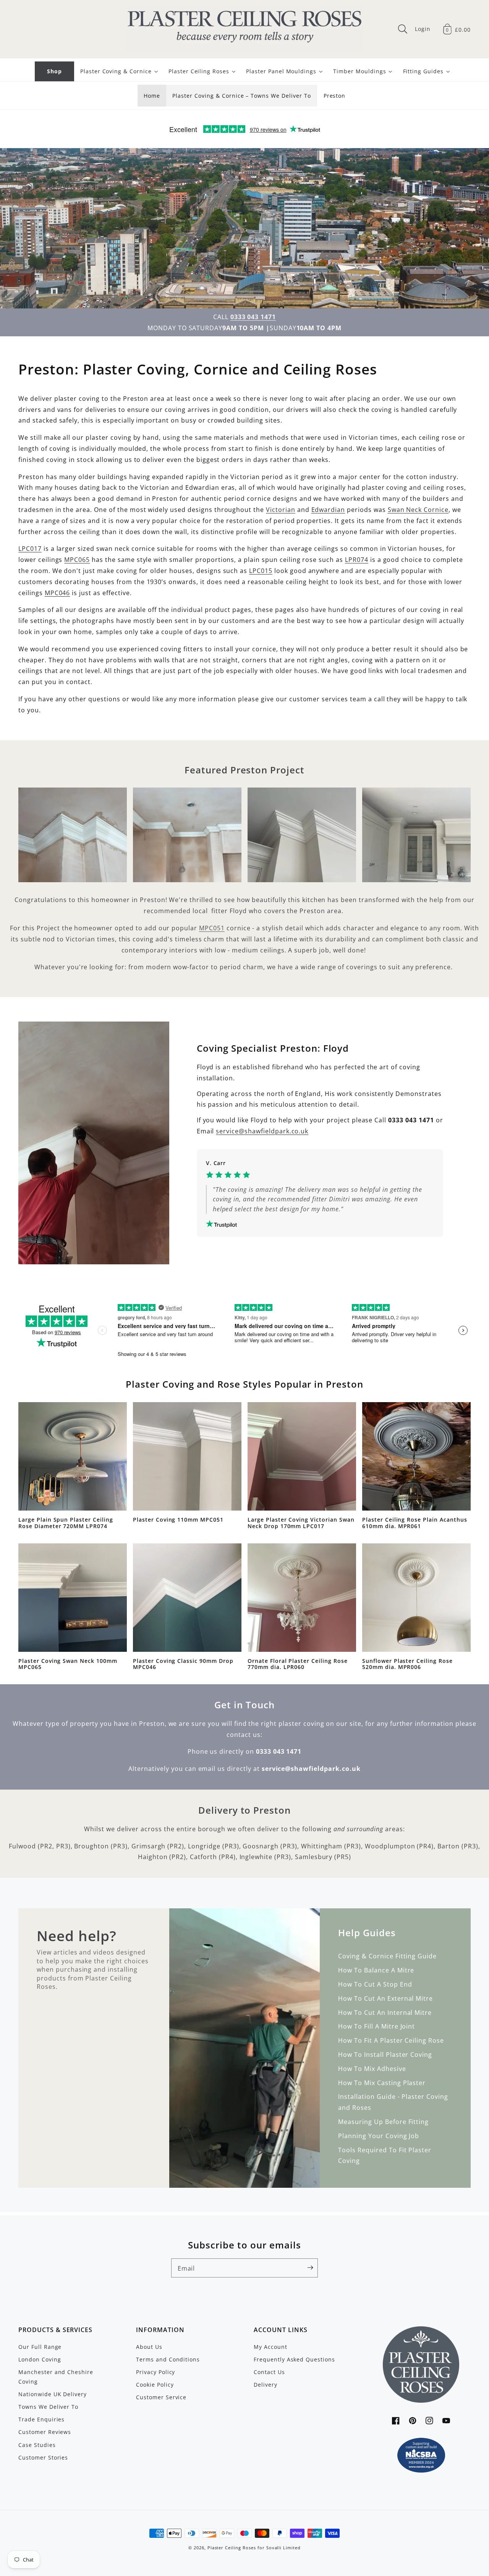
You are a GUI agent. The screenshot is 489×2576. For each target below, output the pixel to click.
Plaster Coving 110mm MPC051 (178, 1520)
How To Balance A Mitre (376, 1970)
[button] (403, 29)
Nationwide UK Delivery (53, 2394)
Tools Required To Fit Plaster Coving (385, 2156)
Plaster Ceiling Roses (232, 2548)
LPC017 (30, 549)
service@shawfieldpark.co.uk (262, 1131)
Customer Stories (43, 2457)
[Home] (244, 29)
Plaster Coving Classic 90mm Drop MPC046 (183, 1664)
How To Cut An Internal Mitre (385, 2013)
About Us (149, 2347)
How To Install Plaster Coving (385, 2055)
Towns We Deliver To (48, 2407)
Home (152, 96)
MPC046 (57, 593)
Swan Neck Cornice (418, 510)
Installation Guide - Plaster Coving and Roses (393, 2102)
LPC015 (261, 571)
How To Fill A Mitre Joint (376, 2026)
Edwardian (328, 510)
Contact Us (269, 2372)
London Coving (40, 2359)
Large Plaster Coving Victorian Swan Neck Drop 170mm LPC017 (301, 1523)
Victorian (281, 510)
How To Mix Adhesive (372, 2069)
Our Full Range (40, 2347)
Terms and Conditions (168, 2359)
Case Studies (37, 2445)
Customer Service (161, 2397)
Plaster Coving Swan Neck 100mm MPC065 (68, 1664)
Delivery (266, 2385)
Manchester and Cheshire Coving (56, 2377)
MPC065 (77, 560)
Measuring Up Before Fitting (383, 2122)
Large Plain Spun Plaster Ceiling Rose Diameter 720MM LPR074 (66, 1523)
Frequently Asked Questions (294, 2359)
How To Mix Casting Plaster (382, 2083)
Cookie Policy (155, 2385)
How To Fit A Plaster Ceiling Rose (391, 2040)
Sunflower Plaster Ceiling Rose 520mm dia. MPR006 (407, 1664)
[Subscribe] (310, 2268)
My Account (270, 2347)
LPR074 (357, 560)
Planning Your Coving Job (379, 2136)
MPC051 (212, 928)
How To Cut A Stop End (375, 1984)
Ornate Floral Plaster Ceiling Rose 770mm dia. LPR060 (298, 1664)
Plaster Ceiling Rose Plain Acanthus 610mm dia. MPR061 (415, 1523)
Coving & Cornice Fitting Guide (387, 1956)
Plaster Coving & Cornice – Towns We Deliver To (241, 96)
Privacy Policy (155, 2372)
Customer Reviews (45, 2432)
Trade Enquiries (41, 2419)
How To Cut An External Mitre (385, 1998)
